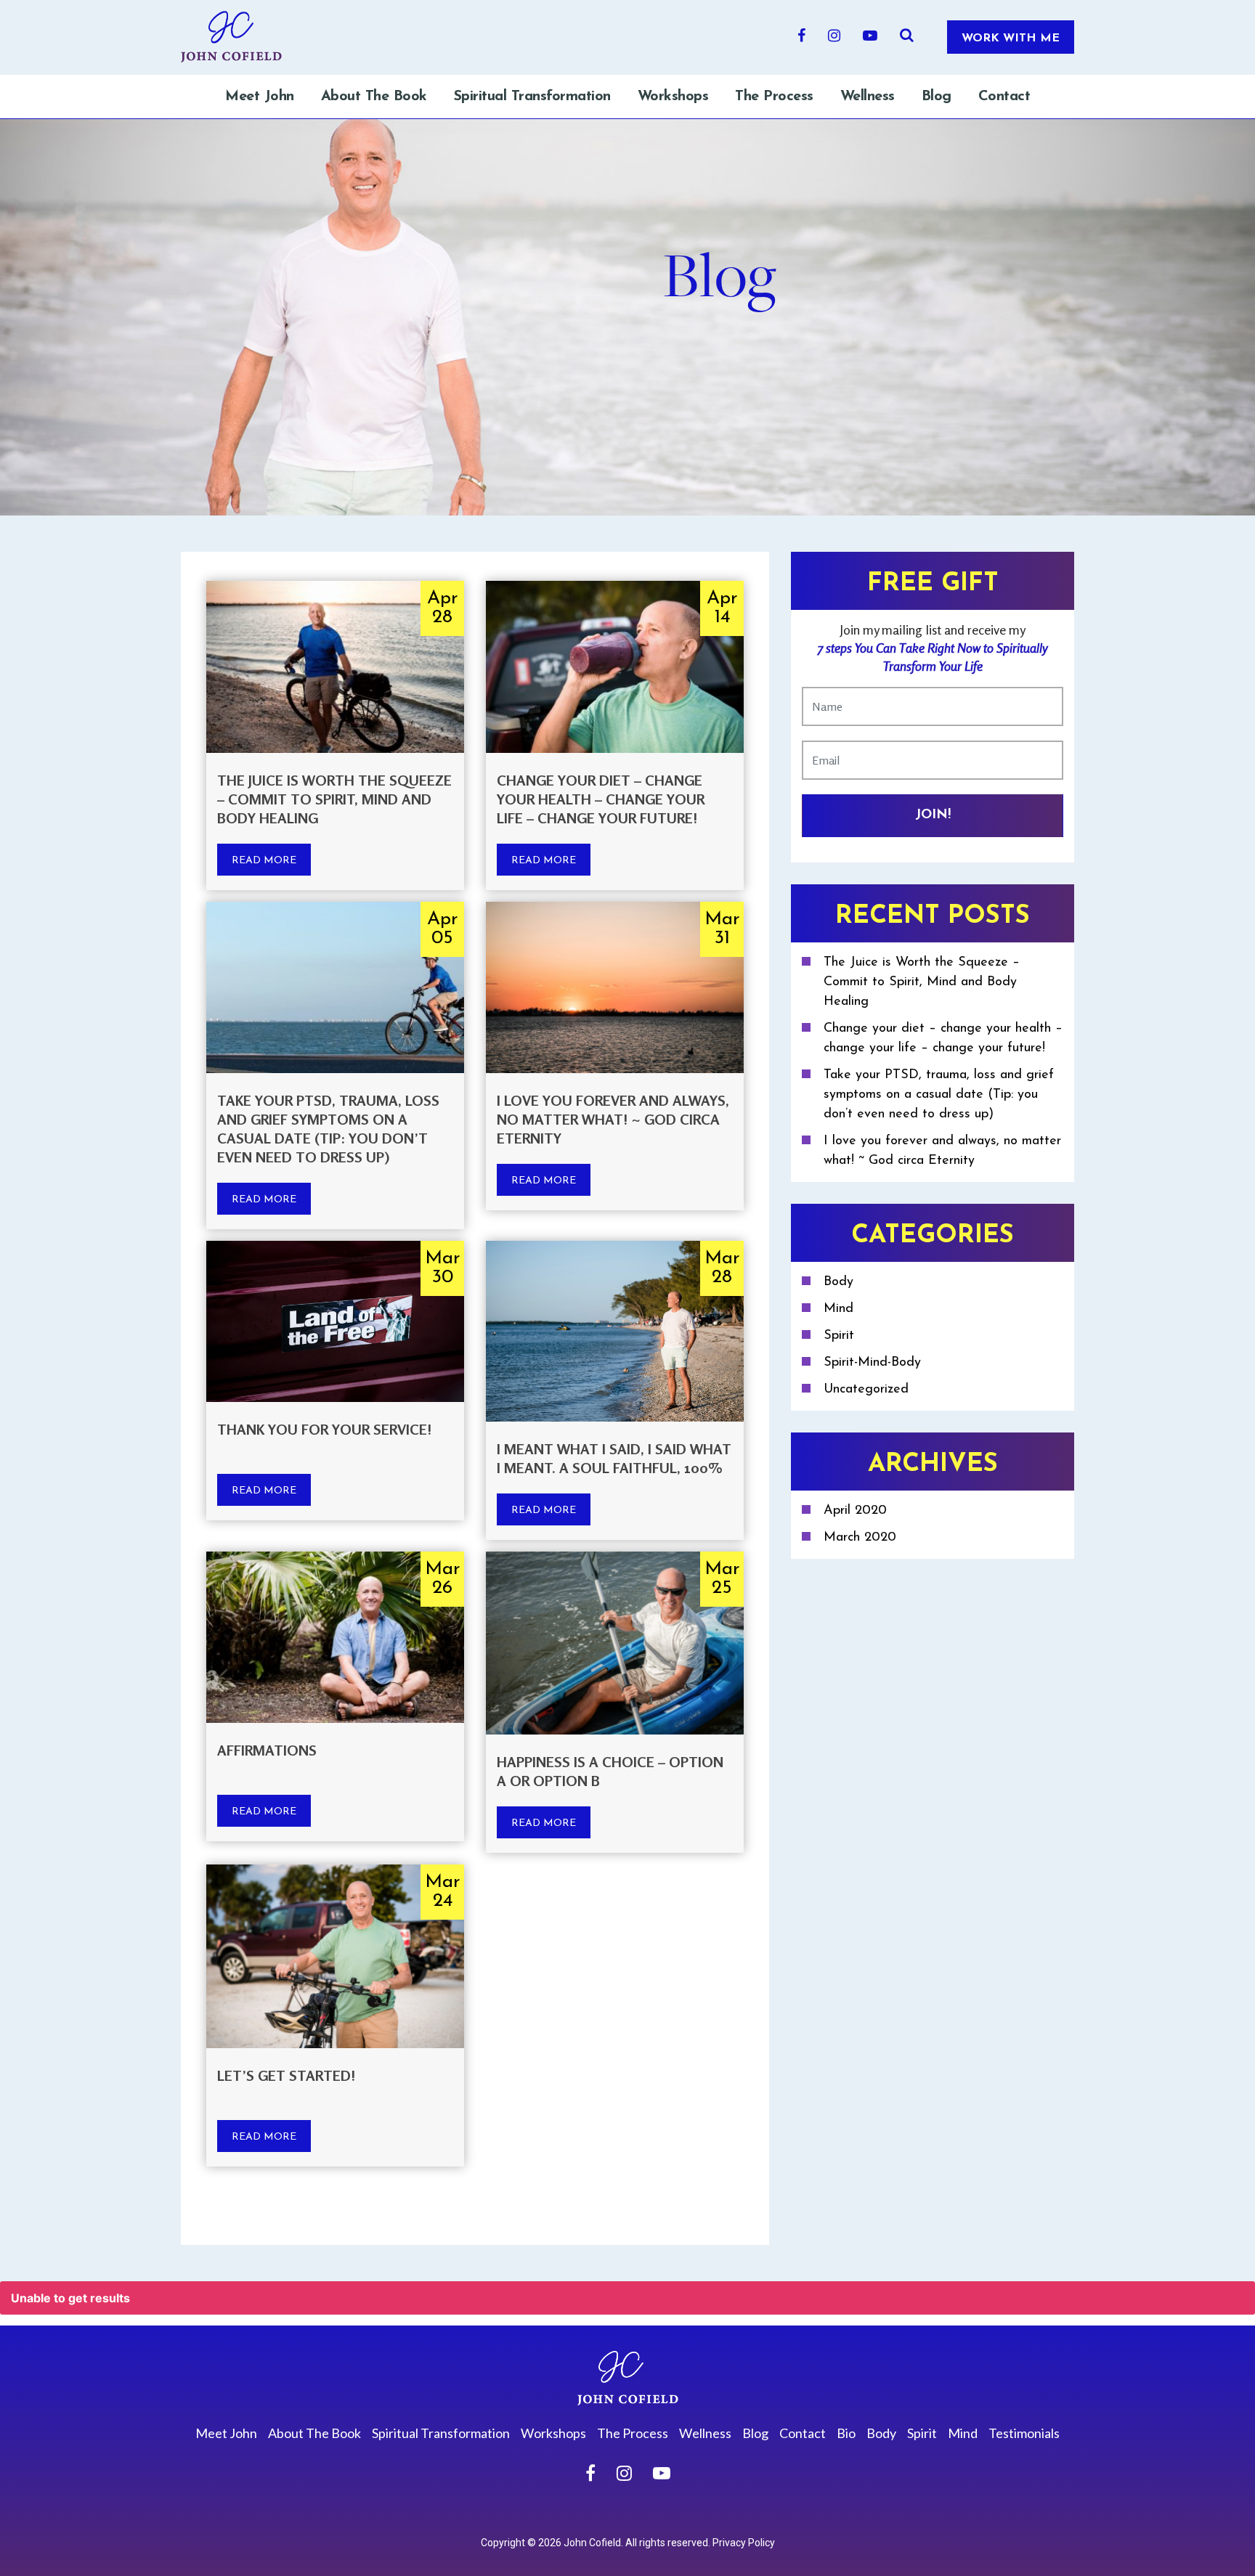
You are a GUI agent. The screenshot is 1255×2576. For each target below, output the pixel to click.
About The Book (374, 97)
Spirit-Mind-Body (872, 1363)
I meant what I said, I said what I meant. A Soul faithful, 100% (614, 1458)
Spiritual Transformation (532, 97)
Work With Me (1011, 38)
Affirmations (267, 1750)
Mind (838, 1309)
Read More (264, 861)
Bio (846, 2433)
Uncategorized (866, 1390)
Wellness (868, 97)
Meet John (260, 97)
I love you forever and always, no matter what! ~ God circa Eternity (613, 1119)
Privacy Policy (744, 2543)
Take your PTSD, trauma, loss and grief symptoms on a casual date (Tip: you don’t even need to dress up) (328, 1129)
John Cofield (592, 2543)
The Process (774, 97)
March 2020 (860, 1538)
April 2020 (855, 1511)
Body (838, 1282)
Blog (937, 97)
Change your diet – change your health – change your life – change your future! (601, 799)
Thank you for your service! (324, 1429)
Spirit (839, 1336)
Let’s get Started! (286, 2075)
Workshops (673, 97)
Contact (1004, 97)
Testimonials (1024, 2433)
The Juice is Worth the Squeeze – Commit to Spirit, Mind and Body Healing (334, 799)
